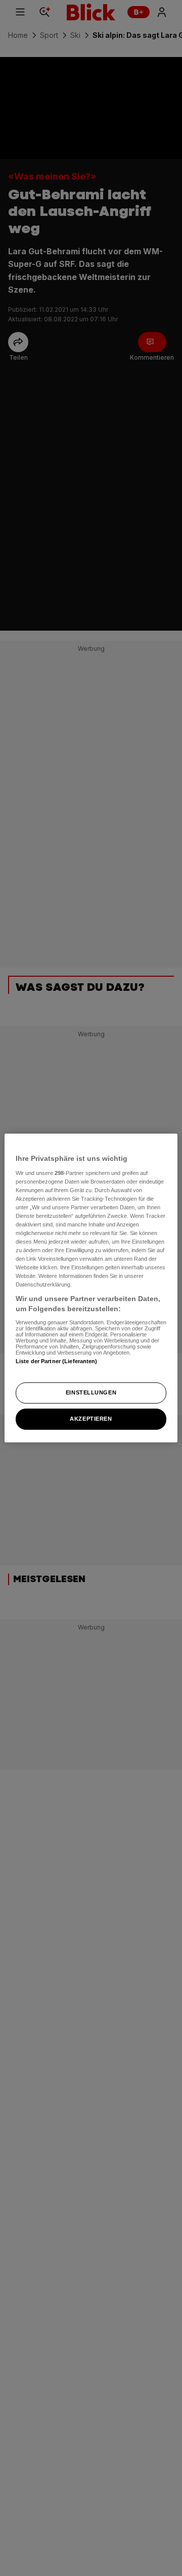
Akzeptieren (91, 1419)
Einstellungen (91, 1392)
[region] (91, 1288)
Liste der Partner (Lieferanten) (57, 1361)
